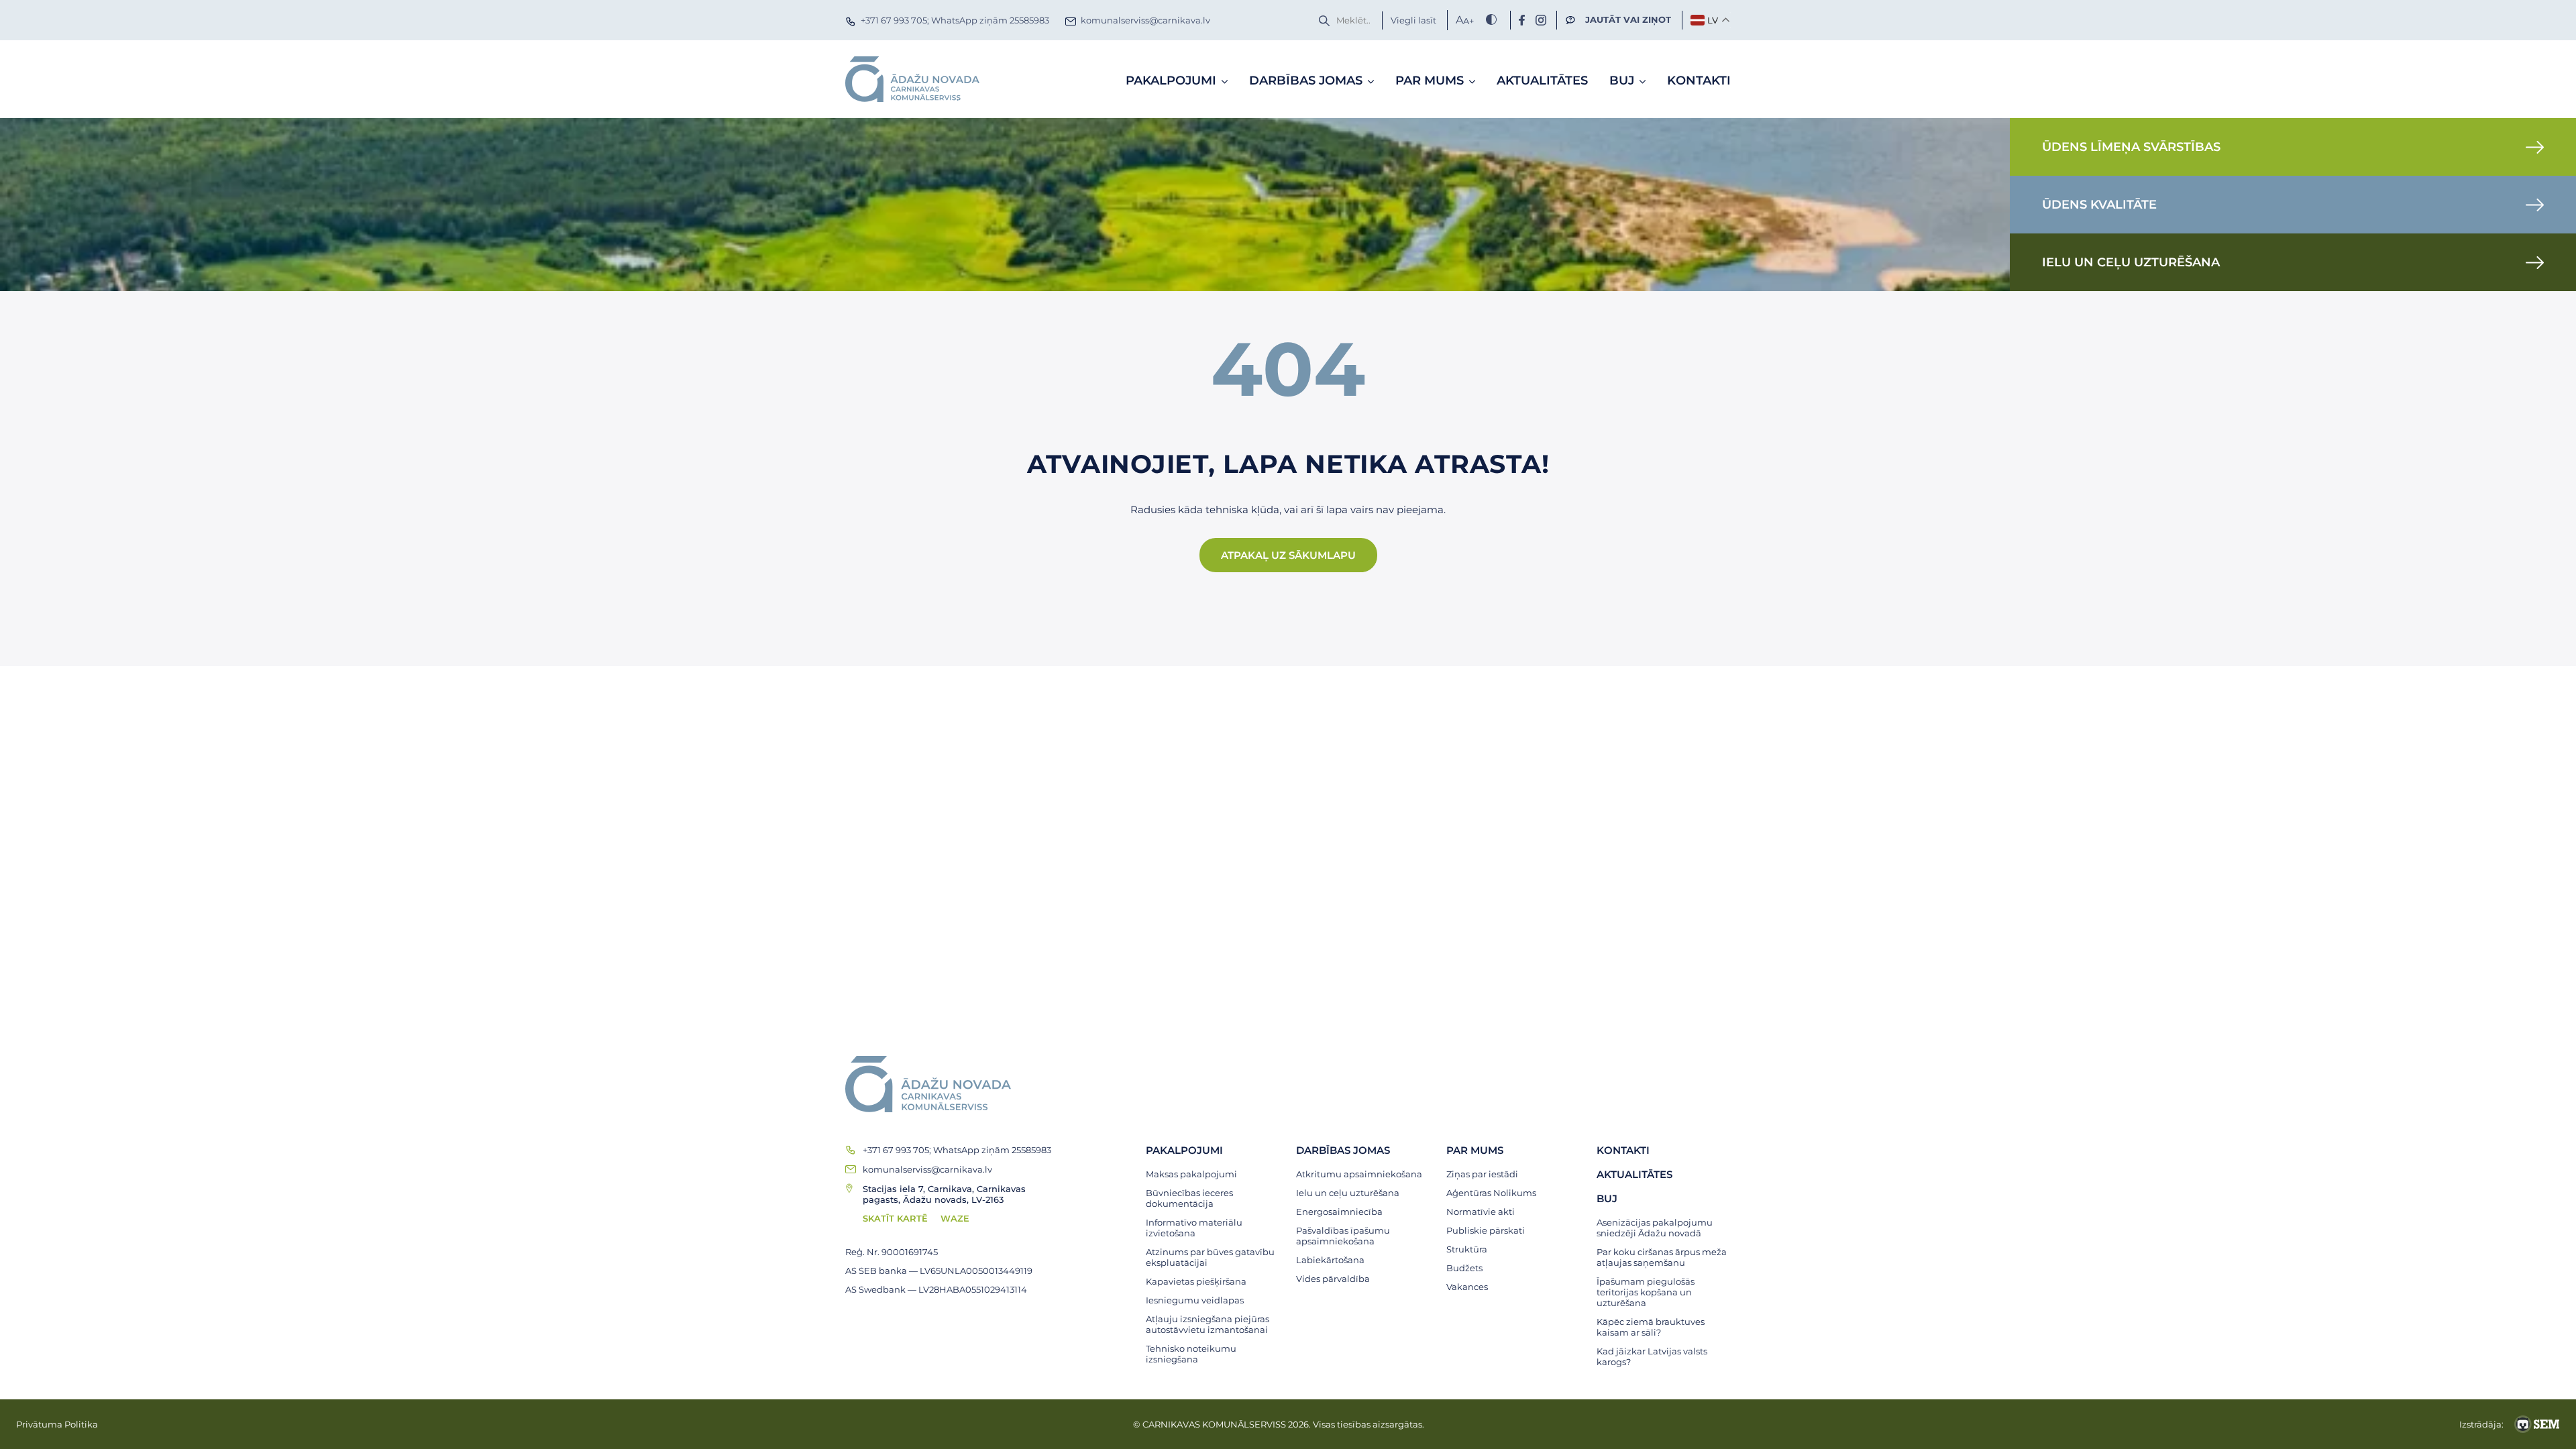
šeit (1090, 602)
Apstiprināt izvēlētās (1315, 876)
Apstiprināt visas (1138, 876)
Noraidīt (1466, 876)
